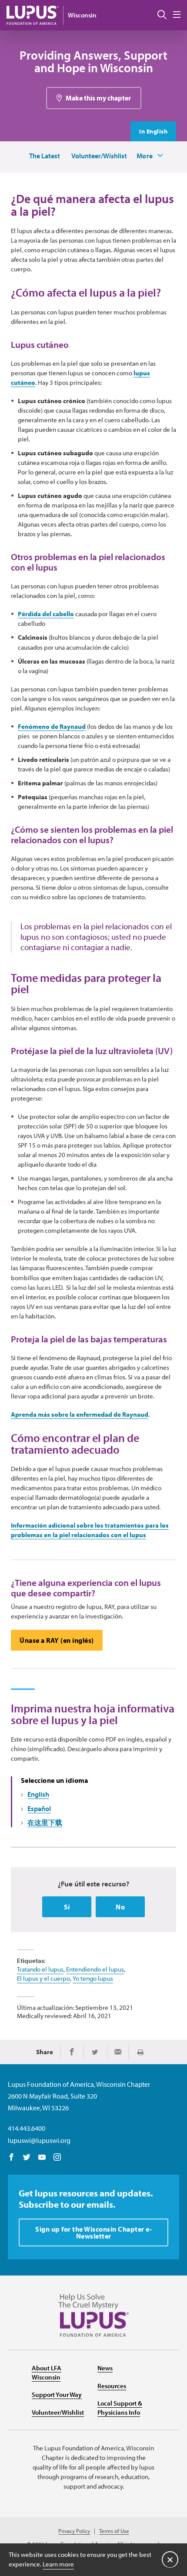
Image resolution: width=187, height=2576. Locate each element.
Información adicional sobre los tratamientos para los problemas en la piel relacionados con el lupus (90, 1530)
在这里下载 (45, 1822)
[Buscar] (162, 15)
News (105, 2368)
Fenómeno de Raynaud (52, 726)
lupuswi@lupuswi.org (39, 2140)
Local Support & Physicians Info (120, 2408)
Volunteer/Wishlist (99, 156)
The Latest (45, 156)
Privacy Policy (74, 2531)
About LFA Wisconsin (47, 2372)
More (145, 156)
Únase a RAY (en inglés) (57, 1640)
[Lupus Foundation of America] (33, 15)
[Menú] (177, 15)
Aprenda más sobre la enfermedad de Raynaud (80, 1414)
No (120, 1907)
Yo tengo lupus (93, 1978)
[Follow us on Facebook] (12, 2158)
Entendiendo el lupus (95, 1969)
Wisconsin (82, 15)
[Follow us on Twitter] (27, 2158)
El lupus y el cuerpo (43, 1978)
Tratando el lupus (40, 1969)
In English (153, 131)
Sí (67, 1907)
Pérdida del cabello (46, 614)
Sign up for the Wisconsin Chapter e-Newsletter (93, 2232)
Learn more (58, 2564)
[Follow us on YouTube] (42, 2158)
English (38, 1794)
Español (39, 1809)
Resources (112, 2386)
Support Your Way (57, 2394)
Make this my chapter (98, 98)
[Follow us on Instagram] (57, 2158)
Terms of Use (114, 2531)
